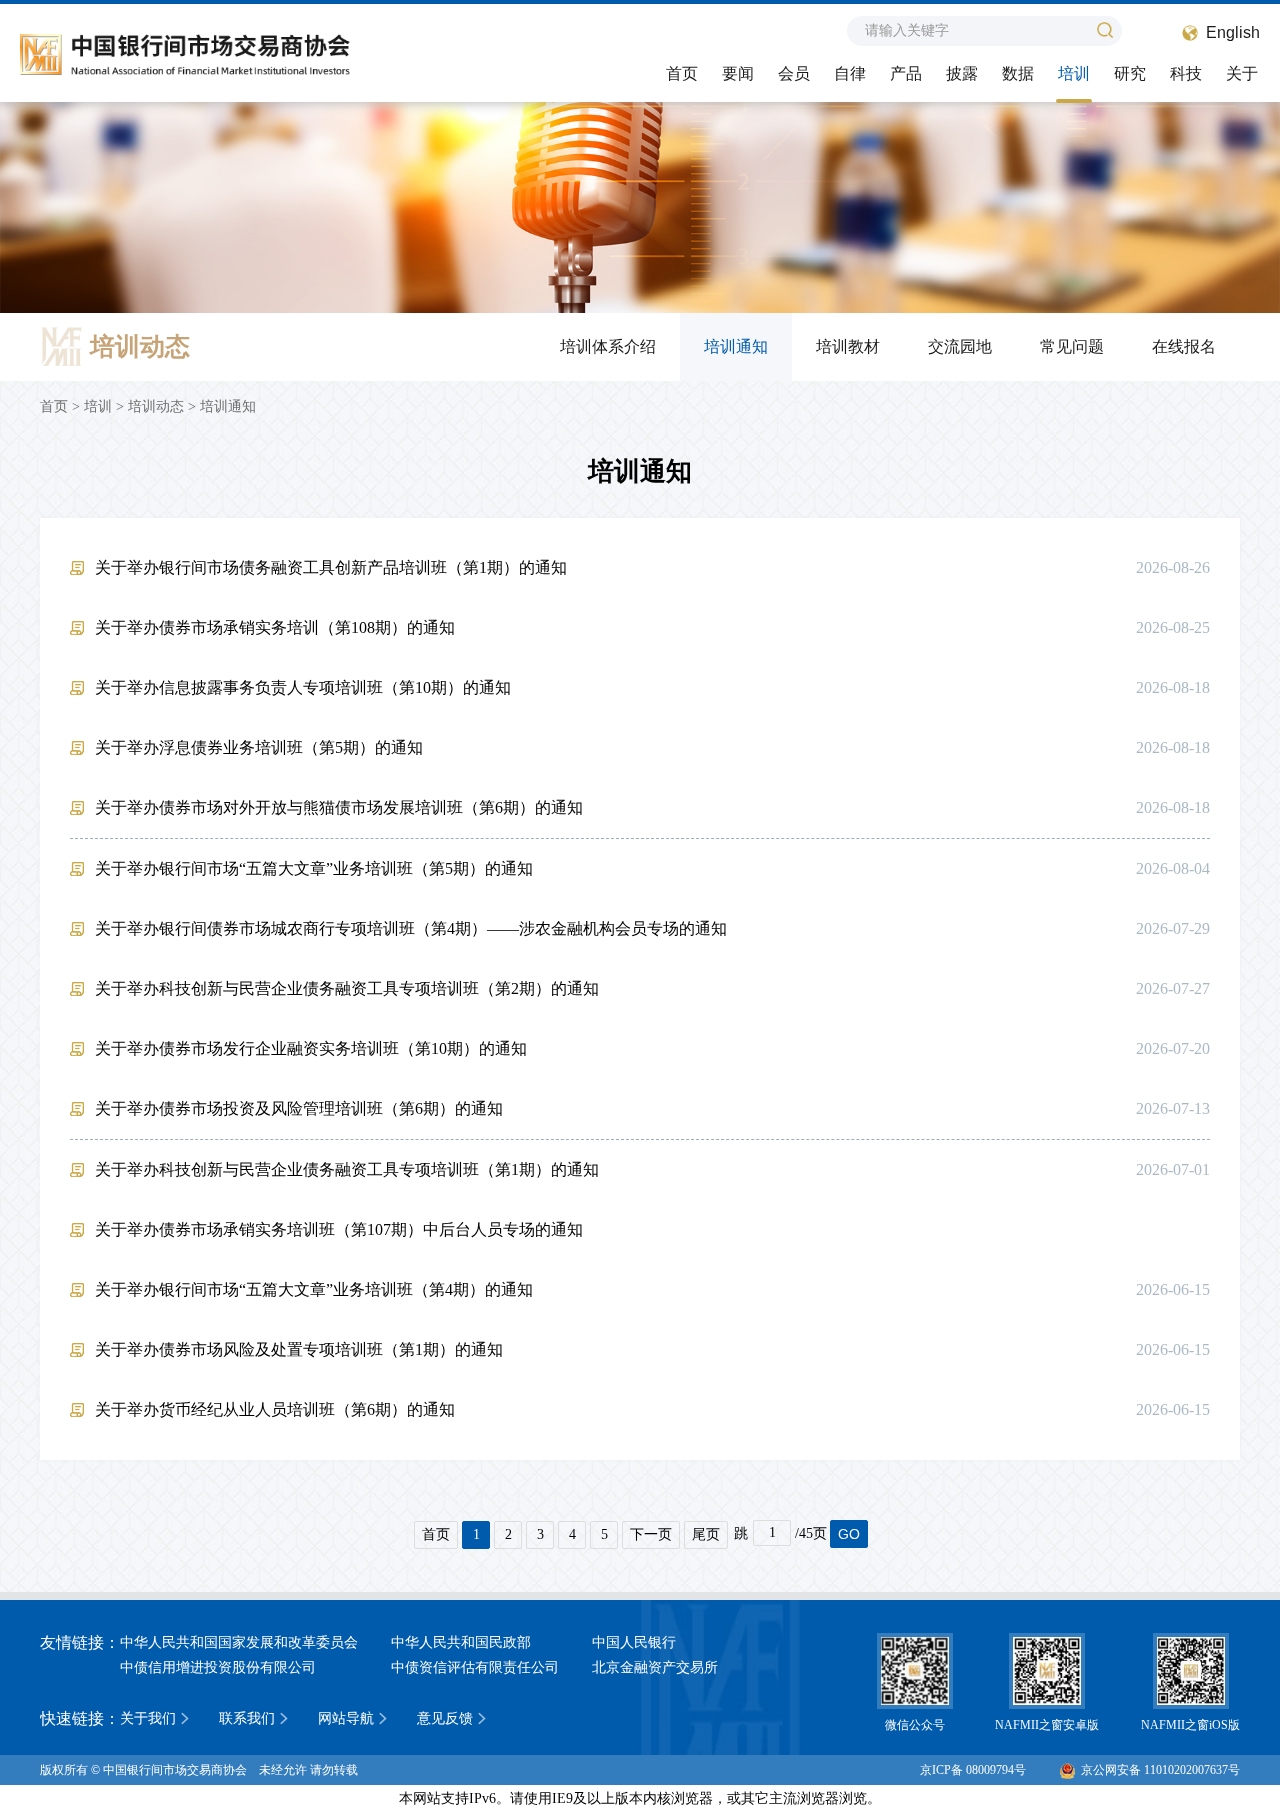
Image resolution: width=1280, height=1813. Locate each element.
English (1233, 32)
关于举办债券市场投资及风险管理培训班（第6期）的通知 (299, 1108)
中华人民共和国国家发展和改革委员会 (239, 1642)
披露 (962, 73)
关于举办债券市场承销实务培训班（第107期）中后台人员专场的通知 (339, 1229)
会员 (794, 73)
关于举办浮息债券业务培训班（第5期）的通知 (259, 747)
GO (849, 1534)
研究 (1130, 73)
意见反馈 (445, 1718)
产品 (906, 73)
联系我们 (247, 1718)
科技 (1186, 73)
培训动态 (156, 406)
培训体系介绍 (608, 346)
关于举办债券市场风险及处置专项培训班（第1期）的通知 (299, 1349)
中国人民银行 (634, 1642)
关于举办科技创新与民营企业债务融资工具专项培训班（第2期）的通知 (347, 988)
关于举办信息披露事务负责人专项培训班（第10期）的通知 (303, 687)
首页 (682, 73)
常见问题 (1072, 346)
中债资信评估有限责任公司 (475, 1667)
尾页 (706, 1534)
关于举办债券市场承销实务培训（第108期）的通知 (275, 627)
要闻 (738, 73)
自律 (850, 73)
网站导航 (346, 1718)
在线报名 (1184, 346)
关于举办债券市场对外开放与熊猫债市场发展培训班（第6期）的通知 (339, 807)
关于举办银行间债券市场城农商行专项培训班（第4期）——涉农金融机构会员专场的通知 (411, 928)
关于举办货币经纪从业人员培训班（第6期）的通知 (275, 1409)
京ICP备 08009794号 (973, 1770)
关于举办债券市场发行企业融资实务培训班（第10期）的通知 (311, 1048)
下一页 (651, 1534)
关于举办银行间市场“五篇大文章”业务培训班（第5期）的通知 (314, 868)
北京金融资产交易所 (655, 1667)
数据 (1018, 73)
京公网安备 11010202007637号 (1160, 1770)
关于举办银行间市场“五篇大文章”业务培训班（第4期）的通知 (314, 1289)
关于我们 (148, 1718)
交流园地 (960, 346)
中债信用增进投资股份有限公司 (218, 1667)
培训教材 (848, 346)
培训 (1074, 73)
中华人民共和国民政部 (461, 1642)
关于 (1242, 73)
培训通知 (736, 346)
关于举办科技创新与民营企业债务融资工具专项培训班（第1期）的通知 (347, 1169)
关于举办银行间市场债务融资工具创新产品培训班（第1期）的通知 (331, 567)
